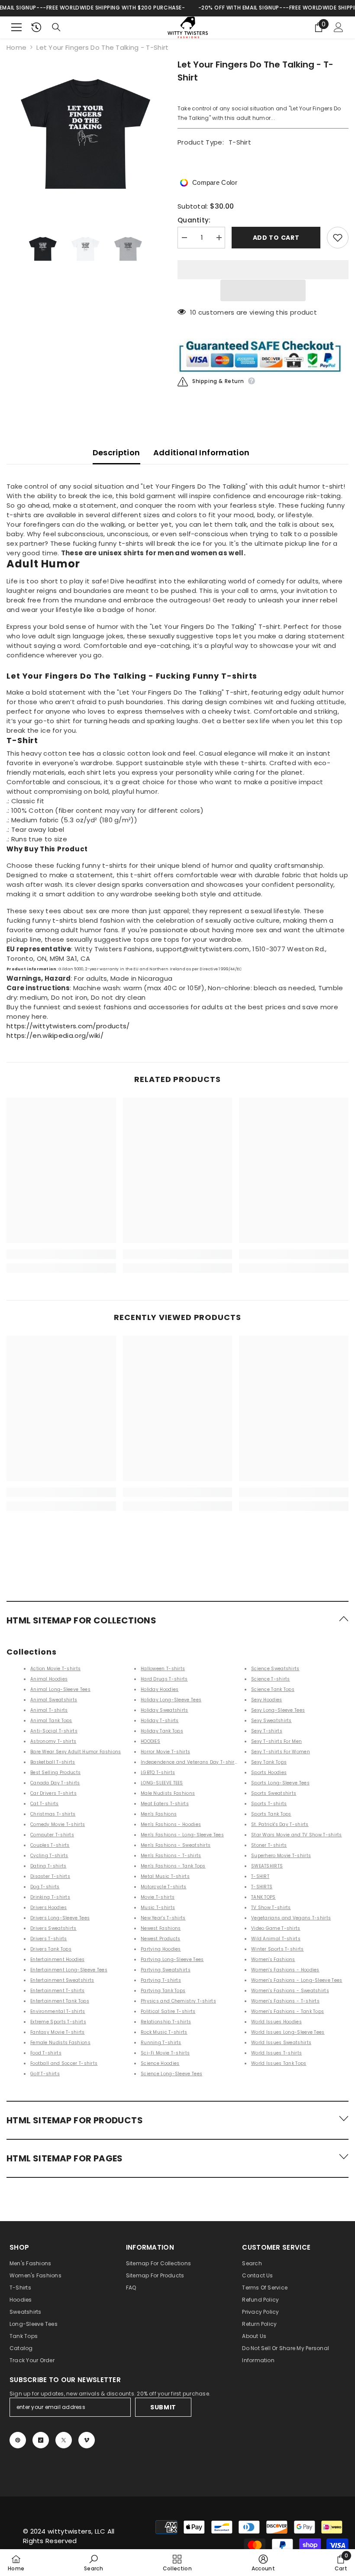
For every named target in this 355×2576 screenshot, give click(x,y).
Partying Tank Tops (163, 1991)
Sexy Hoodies (267, 1700)
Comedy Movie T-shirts (58, 1824)
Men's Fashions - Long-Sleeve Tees (182, 1835)
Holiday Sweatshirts (165, 1710)
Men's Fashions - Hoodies (171, 1824)
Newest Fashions (161, 1928)
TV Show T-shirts (271, 1908)
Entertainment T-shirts (58, 1991)
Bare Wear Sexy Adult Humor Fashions (76, 1752)
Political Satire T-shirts (168, 2011)
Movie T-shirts (158, 1897)
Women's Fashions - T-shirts (285, 2001)
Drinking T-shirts (50, 1897)
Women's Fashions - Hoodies (285, 1970)
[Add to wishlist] (338, 238)
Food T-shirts (46, 2053)
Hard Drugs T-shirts (164, 1679)
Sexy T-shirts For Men (276, 1741)
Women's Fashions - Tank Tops (287, 2011)
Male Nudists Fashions (168, 1793)
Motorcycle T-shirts (164, 1887)
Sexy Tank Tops (269, 1762)
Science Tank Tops (273, 1689)
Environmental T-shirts (58, 2011)
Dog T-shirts (45, 1887)
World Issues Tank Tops (279, 2063)
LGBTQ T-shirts (158, 1773)
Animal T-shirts (49, 1710)
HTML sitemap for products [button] (75, 2120)
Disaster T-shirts (50, 1876)
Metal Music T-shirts (165, 1876)
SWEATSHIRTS (267, 1866)
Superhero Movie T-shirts (281, 1856)
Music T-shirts (158, 1908)
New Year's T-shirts (163, 1918)
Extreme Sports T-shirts (58, 2022)
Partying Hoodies (161, 1949)
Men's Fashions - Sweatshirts (176, 1845)
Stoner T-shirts (269, 1845)
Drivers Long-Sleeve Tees (60, 1918)
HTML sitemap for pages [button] (65, 2158)
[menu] (16, 27)
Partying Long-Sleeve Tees (172, 1959)
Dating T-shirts (48, 1866)
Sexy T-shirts (267, 1731)
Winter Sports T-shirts (278, 1949)
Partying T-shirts (161, 1980)
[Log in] (339, 27)
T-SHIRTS (262, 1887)
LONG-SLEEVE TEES (162, 1783)
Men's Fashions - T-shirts (171, 1856)
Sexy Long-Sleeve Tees (278, 1710)
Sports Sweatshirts (274, 1793)
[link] (61, 1254)
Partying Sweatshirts (166, 1970)
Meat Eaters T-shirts (165, 1804)
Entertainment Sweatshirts (62, 1980)
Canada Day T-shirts (55, 1783)
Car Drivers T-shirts (53, 1793)
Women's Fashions (273, 1959)
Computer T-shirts (52, 1835)
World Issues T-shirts (276, 2053)
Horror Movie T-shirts (165, 1752)
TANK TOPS (263, 1897)
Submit (163, 2407)
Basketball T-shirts (53, 1762)
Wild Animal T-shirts (276, 1939)
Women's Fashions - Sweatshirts (290, 1991)
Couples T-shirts (50, 1845)
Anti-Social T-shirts (54, 1731)
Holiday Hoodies (160, 1689)
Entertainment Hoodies (57, 1959)
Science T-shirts (271, 1679)
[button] (263, 290)
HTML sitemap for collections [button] (81, 1620)
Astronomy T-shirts (53, 1741)
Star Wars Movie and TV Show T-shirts (297, 1835)
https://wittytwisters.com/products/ (68, 1026)
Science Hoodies (160, 2063)
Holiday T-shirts (160, 1721)
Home (16, 47)
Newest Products (161, 1939)
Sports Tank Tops (271, 1814)
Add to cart (276, 238)
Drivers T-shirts (49, 1939)
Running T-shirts (161, 2043)
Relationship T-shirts (166, 2022)
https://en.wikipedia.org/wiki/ (55, 1035)
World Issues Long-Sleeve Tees (288, 2032)
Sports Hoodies (269, 1773)
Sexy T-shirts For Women (281, 1752)
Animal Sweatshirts (54, 1700)
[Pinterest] (18, 2440)
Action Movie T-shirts (55, 1669)
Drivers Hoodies (49, 1908)
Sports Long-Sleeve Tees (280, 1783)
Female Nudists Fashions (60, 2043)
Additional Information (202, 452)
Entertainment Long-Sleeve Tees (69, 1970)
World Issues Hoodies (276, 2022)
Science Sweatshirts (275, 1669)
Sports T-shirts (269, 1804)
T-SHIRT (260, 1876)
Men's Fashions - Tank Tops (173, 1866)
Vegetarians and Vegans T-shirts (291, 1918)
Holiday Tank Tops (162, 1731)
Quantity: (194, 220)
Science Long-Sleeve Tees (171, 2074)
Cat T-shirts (45, 1804)
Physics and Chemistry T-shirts (178, 2001)
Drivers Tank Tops (51, 1949)
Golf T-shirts (45, 2074)
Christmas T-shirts (53, 1814)
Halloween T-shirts (163, 1669)
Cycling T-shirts (49, 1856)
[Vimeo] (87, 2440)
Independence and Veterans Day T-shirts (190, 1762)
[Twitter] (64, 2440)
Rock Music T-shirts (164, 2032)
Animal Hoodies (49, 1679)
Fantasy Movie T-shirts (58, 2032)
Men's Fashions (159, 1814)
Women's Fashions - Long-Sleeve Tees (297, 1980)
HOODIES (150, 1741)
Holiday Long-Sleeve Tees (171, 1700)
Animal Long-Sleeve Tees (60, 1689)
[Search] (56, 27)
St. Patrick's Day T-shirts (280, 1824)
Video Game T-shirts (276, 1928)
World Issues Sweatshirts (281, 2043)
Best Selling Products (55, 1773)
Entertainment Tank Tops (60, 2001)
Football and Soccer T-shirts (64, 2063)
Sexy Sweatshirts (271, 1721)
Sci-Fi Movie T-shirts (165, 2053)
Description (116, 452)
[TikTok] (41, 2440)
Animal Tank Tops (51, 1721)
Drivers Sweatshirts (53, 1928)
